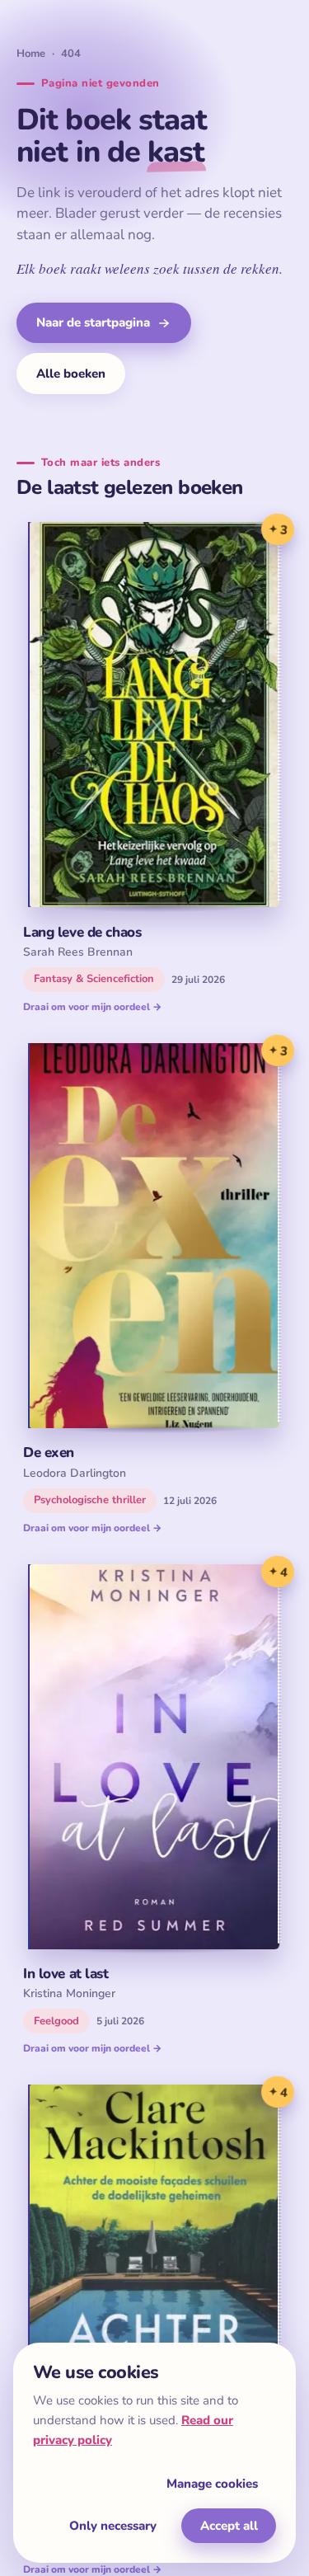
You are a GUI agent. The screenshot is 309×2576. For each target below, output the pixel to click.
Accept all (229, 2526)
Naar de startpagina (93, 322)
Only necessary (113, 2526)
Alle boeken (71, 374)
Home (31, 54)
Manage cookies (212, 2484)
